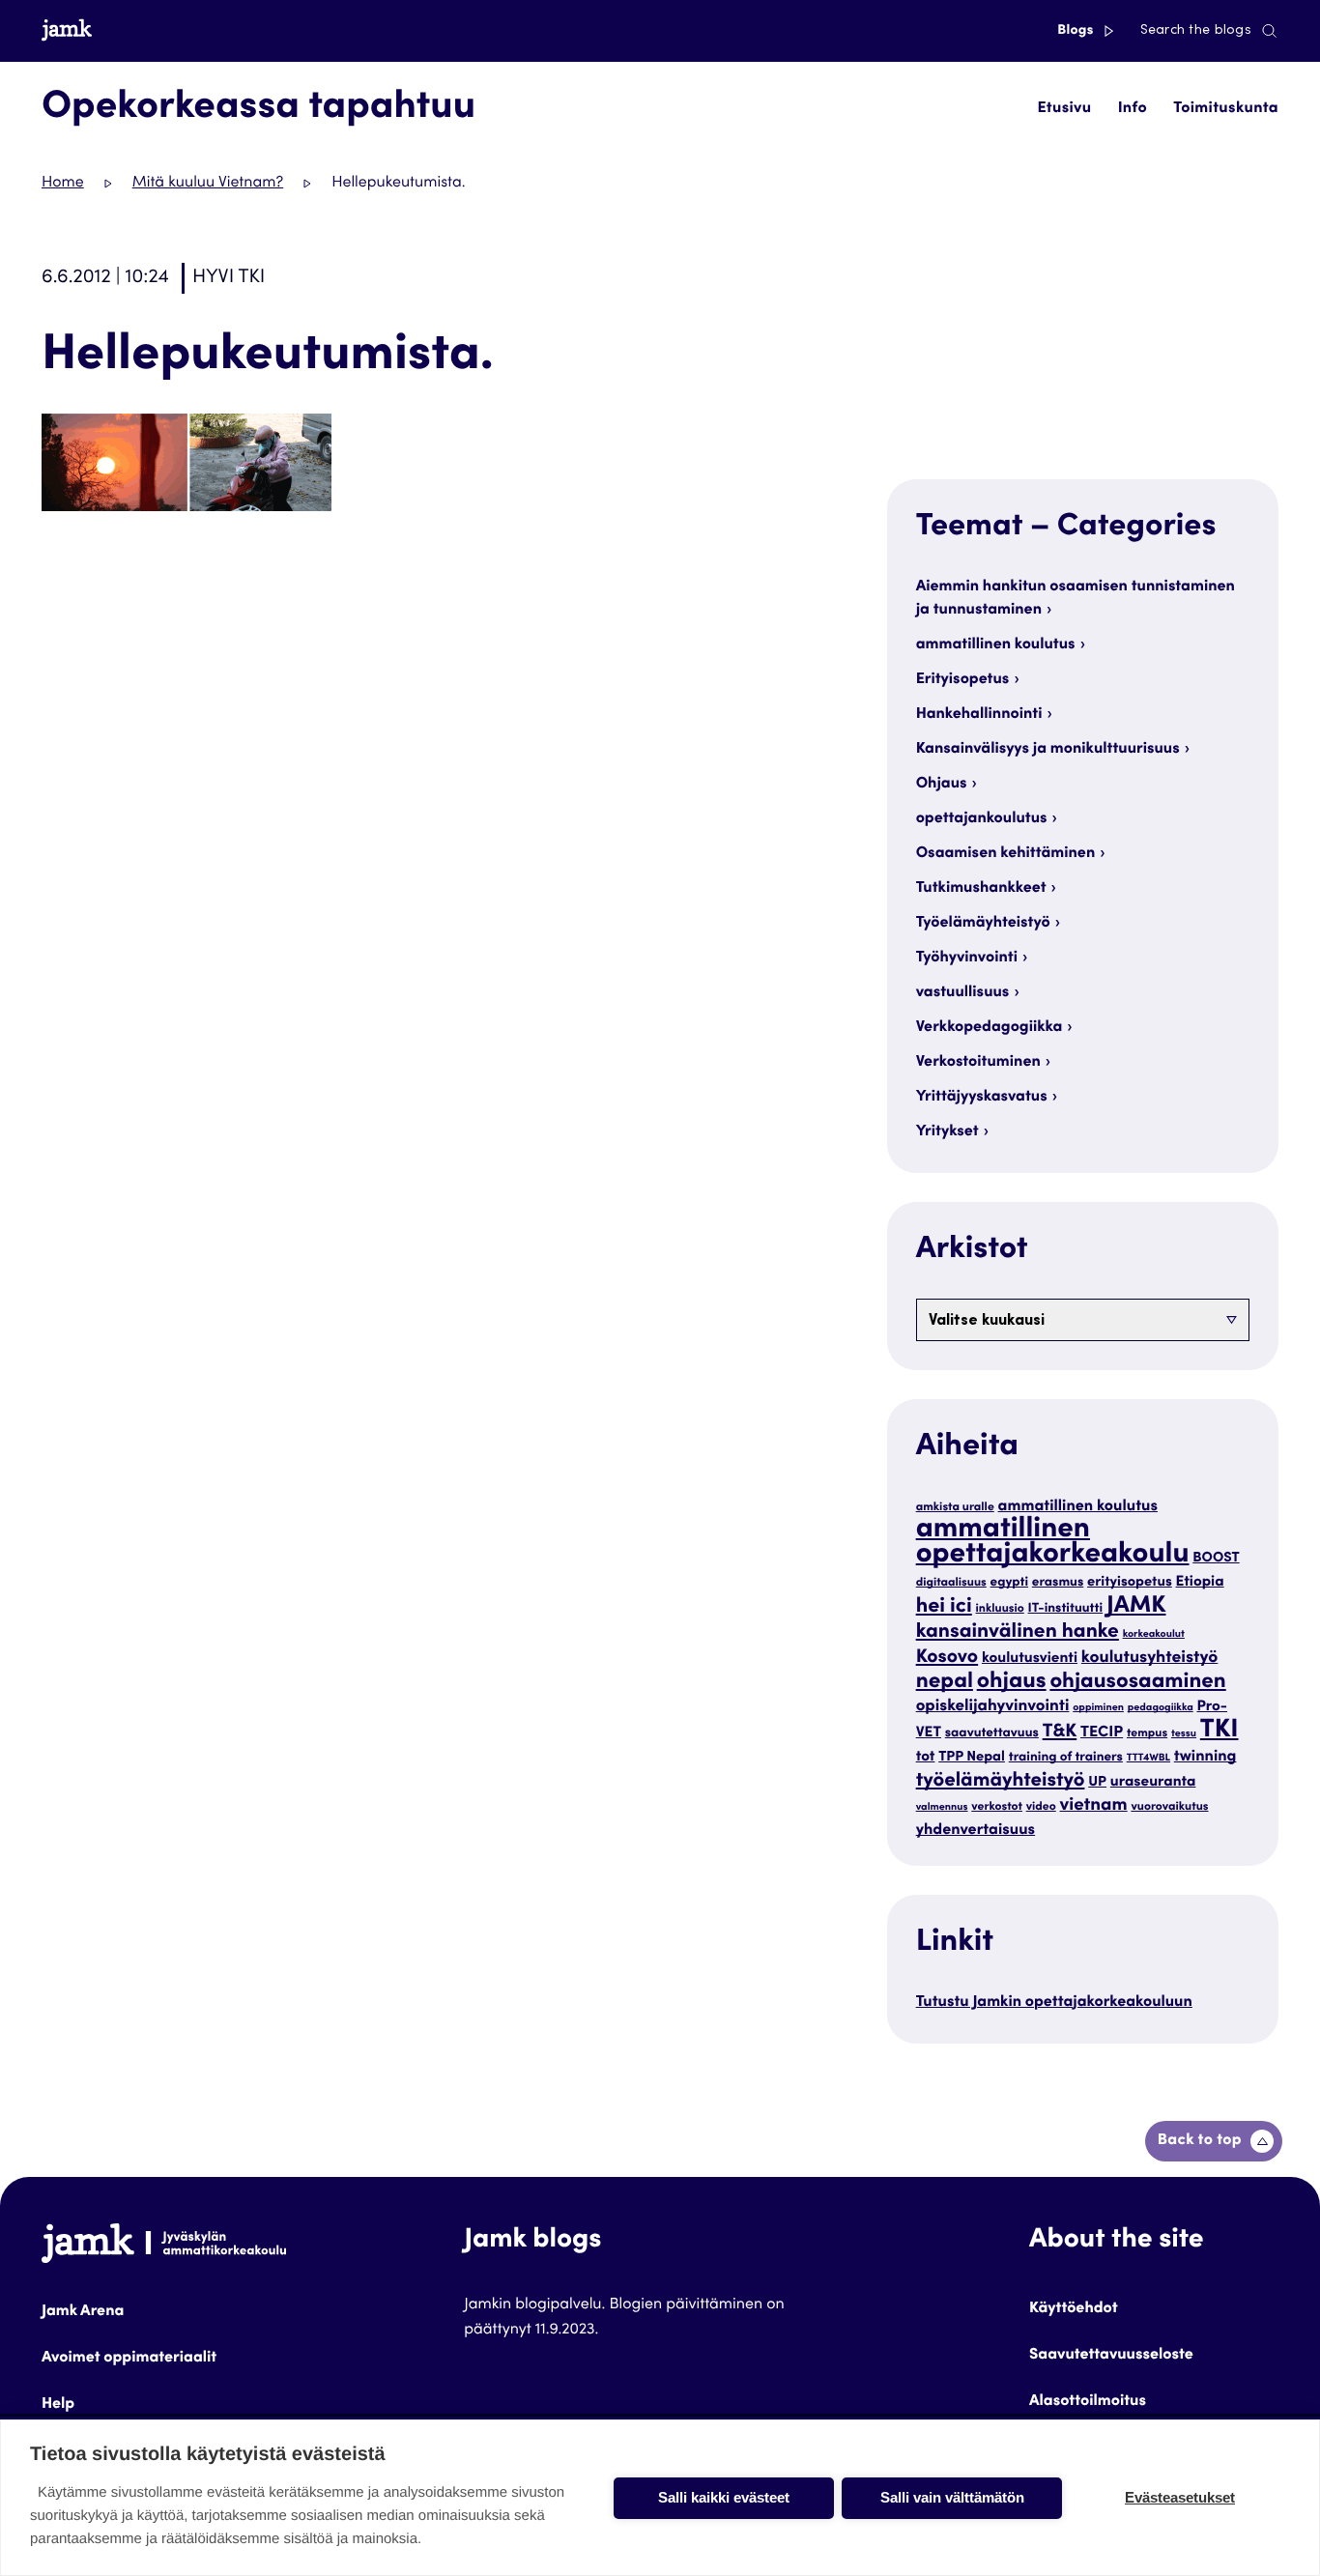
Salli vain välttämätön (952, 2497)
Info (1133, 109)
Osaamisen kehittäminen (1006, 854)
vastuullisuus (963, 993)
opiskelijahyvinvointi (993, 1707)
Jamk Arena (83, 2312)
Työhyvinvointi (967, 959)
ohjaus (1012, 1683)
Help (58, 2405)
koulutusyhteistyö (1149, 1658)
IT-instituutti (1066, 1609)
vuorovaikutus (1169, 1808)
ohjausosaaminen (1137, 1683)
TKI (1220, 1732)
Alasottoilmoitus (1088, 2402)
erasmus (1058, 1583)
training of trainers (1066, 1758)
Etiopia (1200, 1583)
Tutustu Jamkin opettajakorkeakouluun (1054, 2003)
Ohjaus (942, 785)
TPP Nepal (972, 1759)
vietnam (1094, 1807)
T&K (1060, 1733)
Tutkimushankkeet (981, 889)
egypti (1009, 1583)
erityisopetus (1130, 1584)
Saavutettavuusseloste (1111, 2356)
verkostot (997, 1808)
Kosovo (947, 1659)
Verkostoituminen (978, 1063)
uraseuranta (1153, 1783)
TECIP (1102, 1733)
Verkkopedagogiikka (990, 1028)
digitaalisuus (951, 1584)
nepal (945, 1683)
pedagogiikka (1161, 1708)
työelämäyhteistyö (1001, 1781)
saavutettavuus (992, 1733)
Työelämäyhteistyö (983, 924)
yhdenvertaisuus (976, 1831)
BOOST (1216, 1560)
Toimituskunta (1226, 109)
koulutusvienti (1030, 1660)
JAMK (1136, 1606)
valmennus (942, 1807)
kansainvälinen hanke (1018, 1632)
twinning (1205, 1758)
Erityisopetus (963, 680)
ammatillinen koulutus (996, 645)
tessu (1184, 1734)
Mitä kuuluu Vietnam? (208, 184)
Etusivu (1064, 109)
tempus (1147, 1734)
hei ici (944, 1607)
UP (1097, 1784)
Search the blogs (1196, 31)
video (1041, 1808)
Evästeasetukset (1180, 2497)
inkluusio (1000, 1610)
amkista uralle (955, 1508)
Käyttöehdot (1074, 2309)
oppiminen (1098, 1708)
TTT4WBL (1148, 1758)
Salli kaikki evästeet (724, 2497)
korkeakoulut (1154, 1634)
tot (926, 1758)
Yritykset (947, 1132)
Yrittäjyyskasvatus (982, 1098)
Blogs (1077, 31)
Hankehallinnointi (979, 715)
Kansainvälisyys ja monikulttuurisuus (1048, 750)
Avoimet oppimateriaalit (129, 2359)
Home (63, 184)
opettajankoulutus (982, 819)
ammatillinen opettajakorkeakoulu (1053, 1544)
